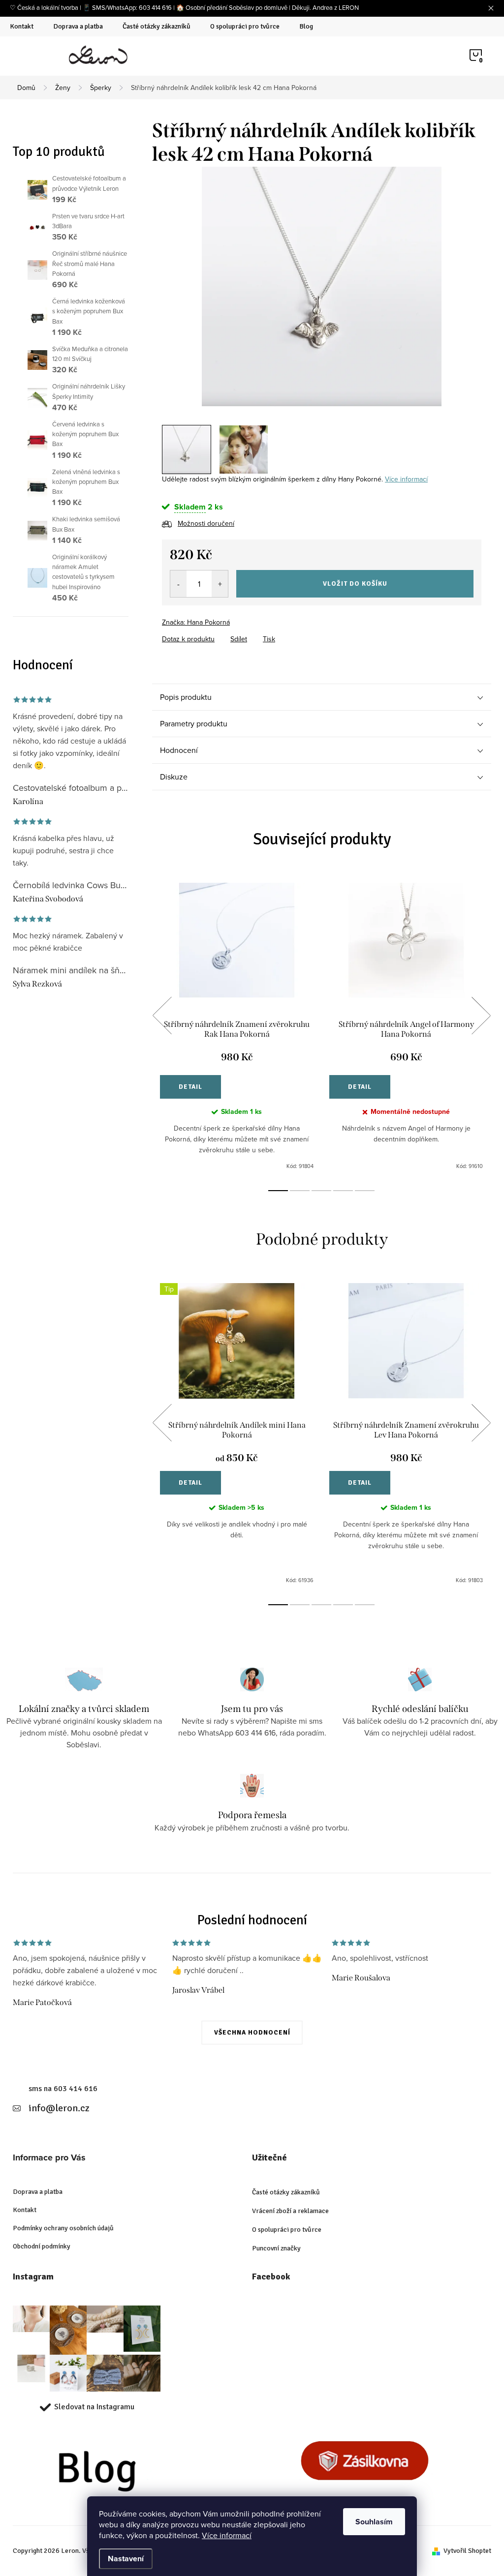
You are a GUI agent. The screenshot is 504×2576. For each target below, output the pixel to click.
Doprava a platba (78, 26)
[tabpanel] (237, 1027)
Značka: (196, 622)
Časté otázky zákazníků (157, 26)
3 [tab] (321, 1191)
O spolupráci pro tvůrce (245, 26)
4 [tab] (343, 1191)
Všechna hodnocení (252, 2033)
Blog (306, 26)
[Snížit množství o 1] (178, 584)
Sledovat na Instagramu (94, 2407)
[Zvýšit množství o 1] (220, 584)
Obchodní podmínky (42, 2246)
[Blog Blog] (125, 2475)
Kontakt (22, 26)
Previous (162, 1016)
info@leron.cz (59, 2108)
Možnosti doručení (206, 523)
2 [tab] (300, 1191)
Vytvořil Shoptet (467, 2551)
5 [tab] (365, 1191)
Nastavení (126, 2559)
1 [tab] (278, 1191)
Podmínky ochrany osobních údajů (63, 2228)
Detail (190, 1087)
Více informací (227, 2535)
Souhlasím (374, 2522)
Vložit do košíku (355, 584)
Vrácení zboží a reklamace (290, 2211)
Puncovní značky (276, 2248)
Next (481, 1016)
